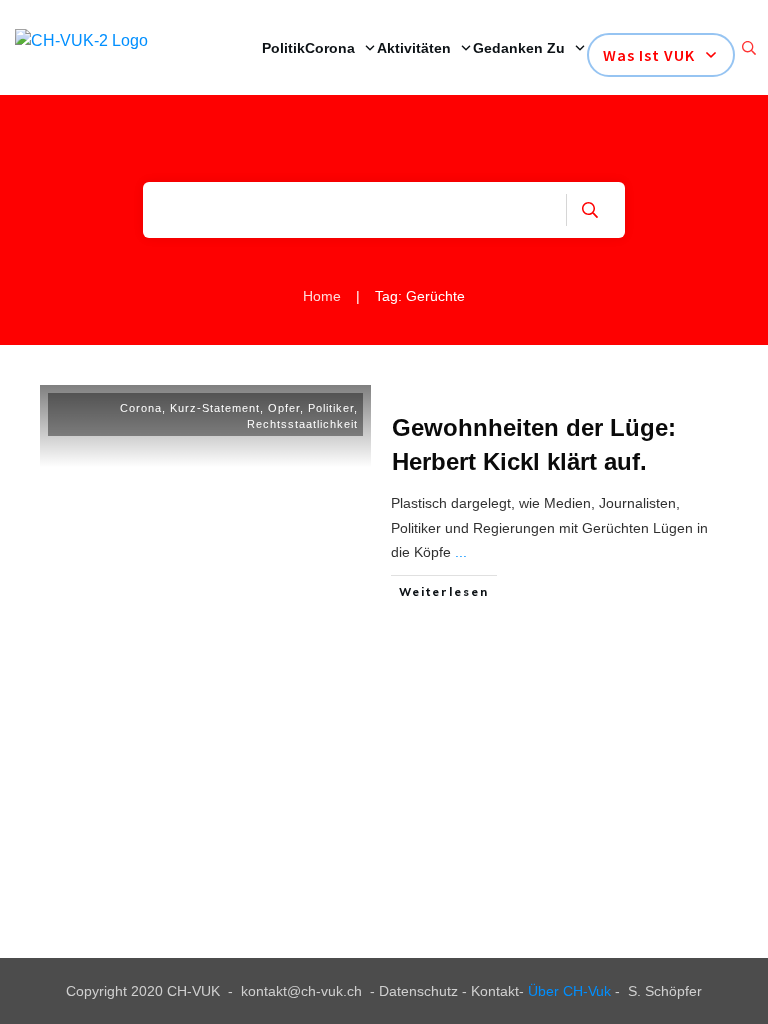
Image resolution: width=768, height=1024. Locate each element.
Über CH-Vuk (569, 991)
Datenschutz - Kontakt (449, 991)
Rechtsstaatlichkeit (302, 424)
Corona (141, 408)
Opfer (284, 408)
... (461, 552)
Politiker (331, 408)
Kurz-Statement (215, 408)
